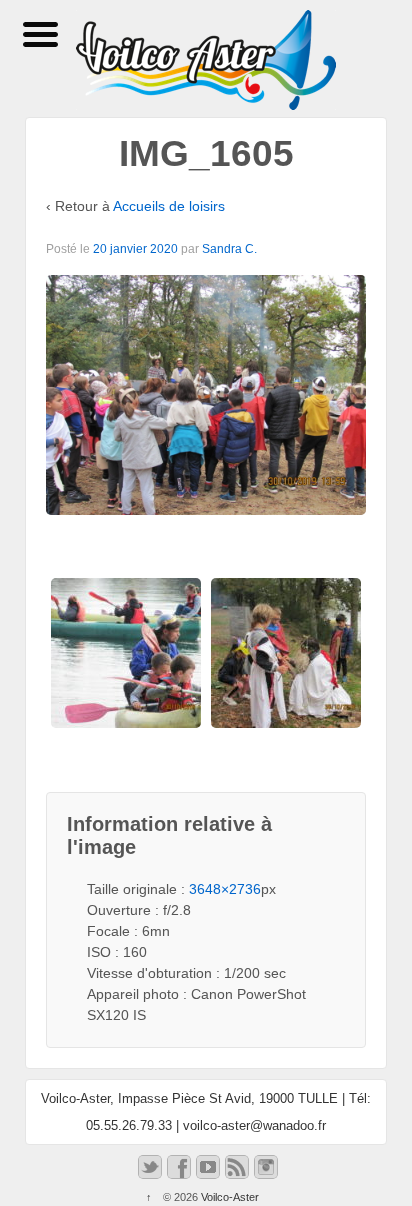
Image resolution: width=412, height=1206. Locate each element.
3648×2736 (225, 889)
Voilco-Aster (228, 1197)
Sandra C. (229, 249)
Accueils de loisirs (169, 206)
